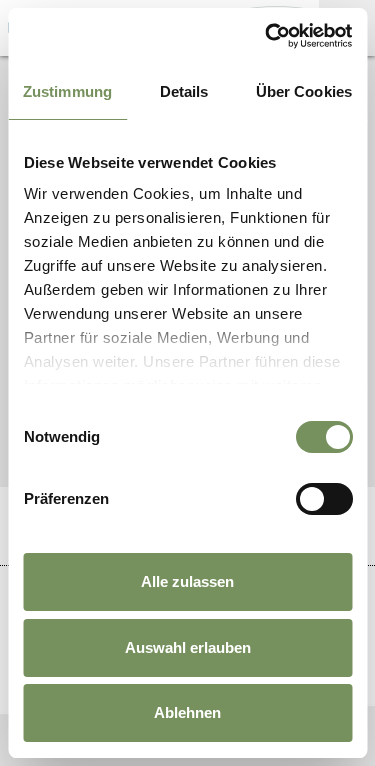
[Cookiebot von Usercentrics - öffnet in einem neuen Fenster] (267, 36)
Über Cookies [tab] (304, 91)
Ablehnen (187, 712)
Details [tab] (184, 91)
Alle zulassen (187, 581)
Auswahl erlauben (188, 647)
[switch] (323, 499)
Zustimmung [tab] (67, 91)
